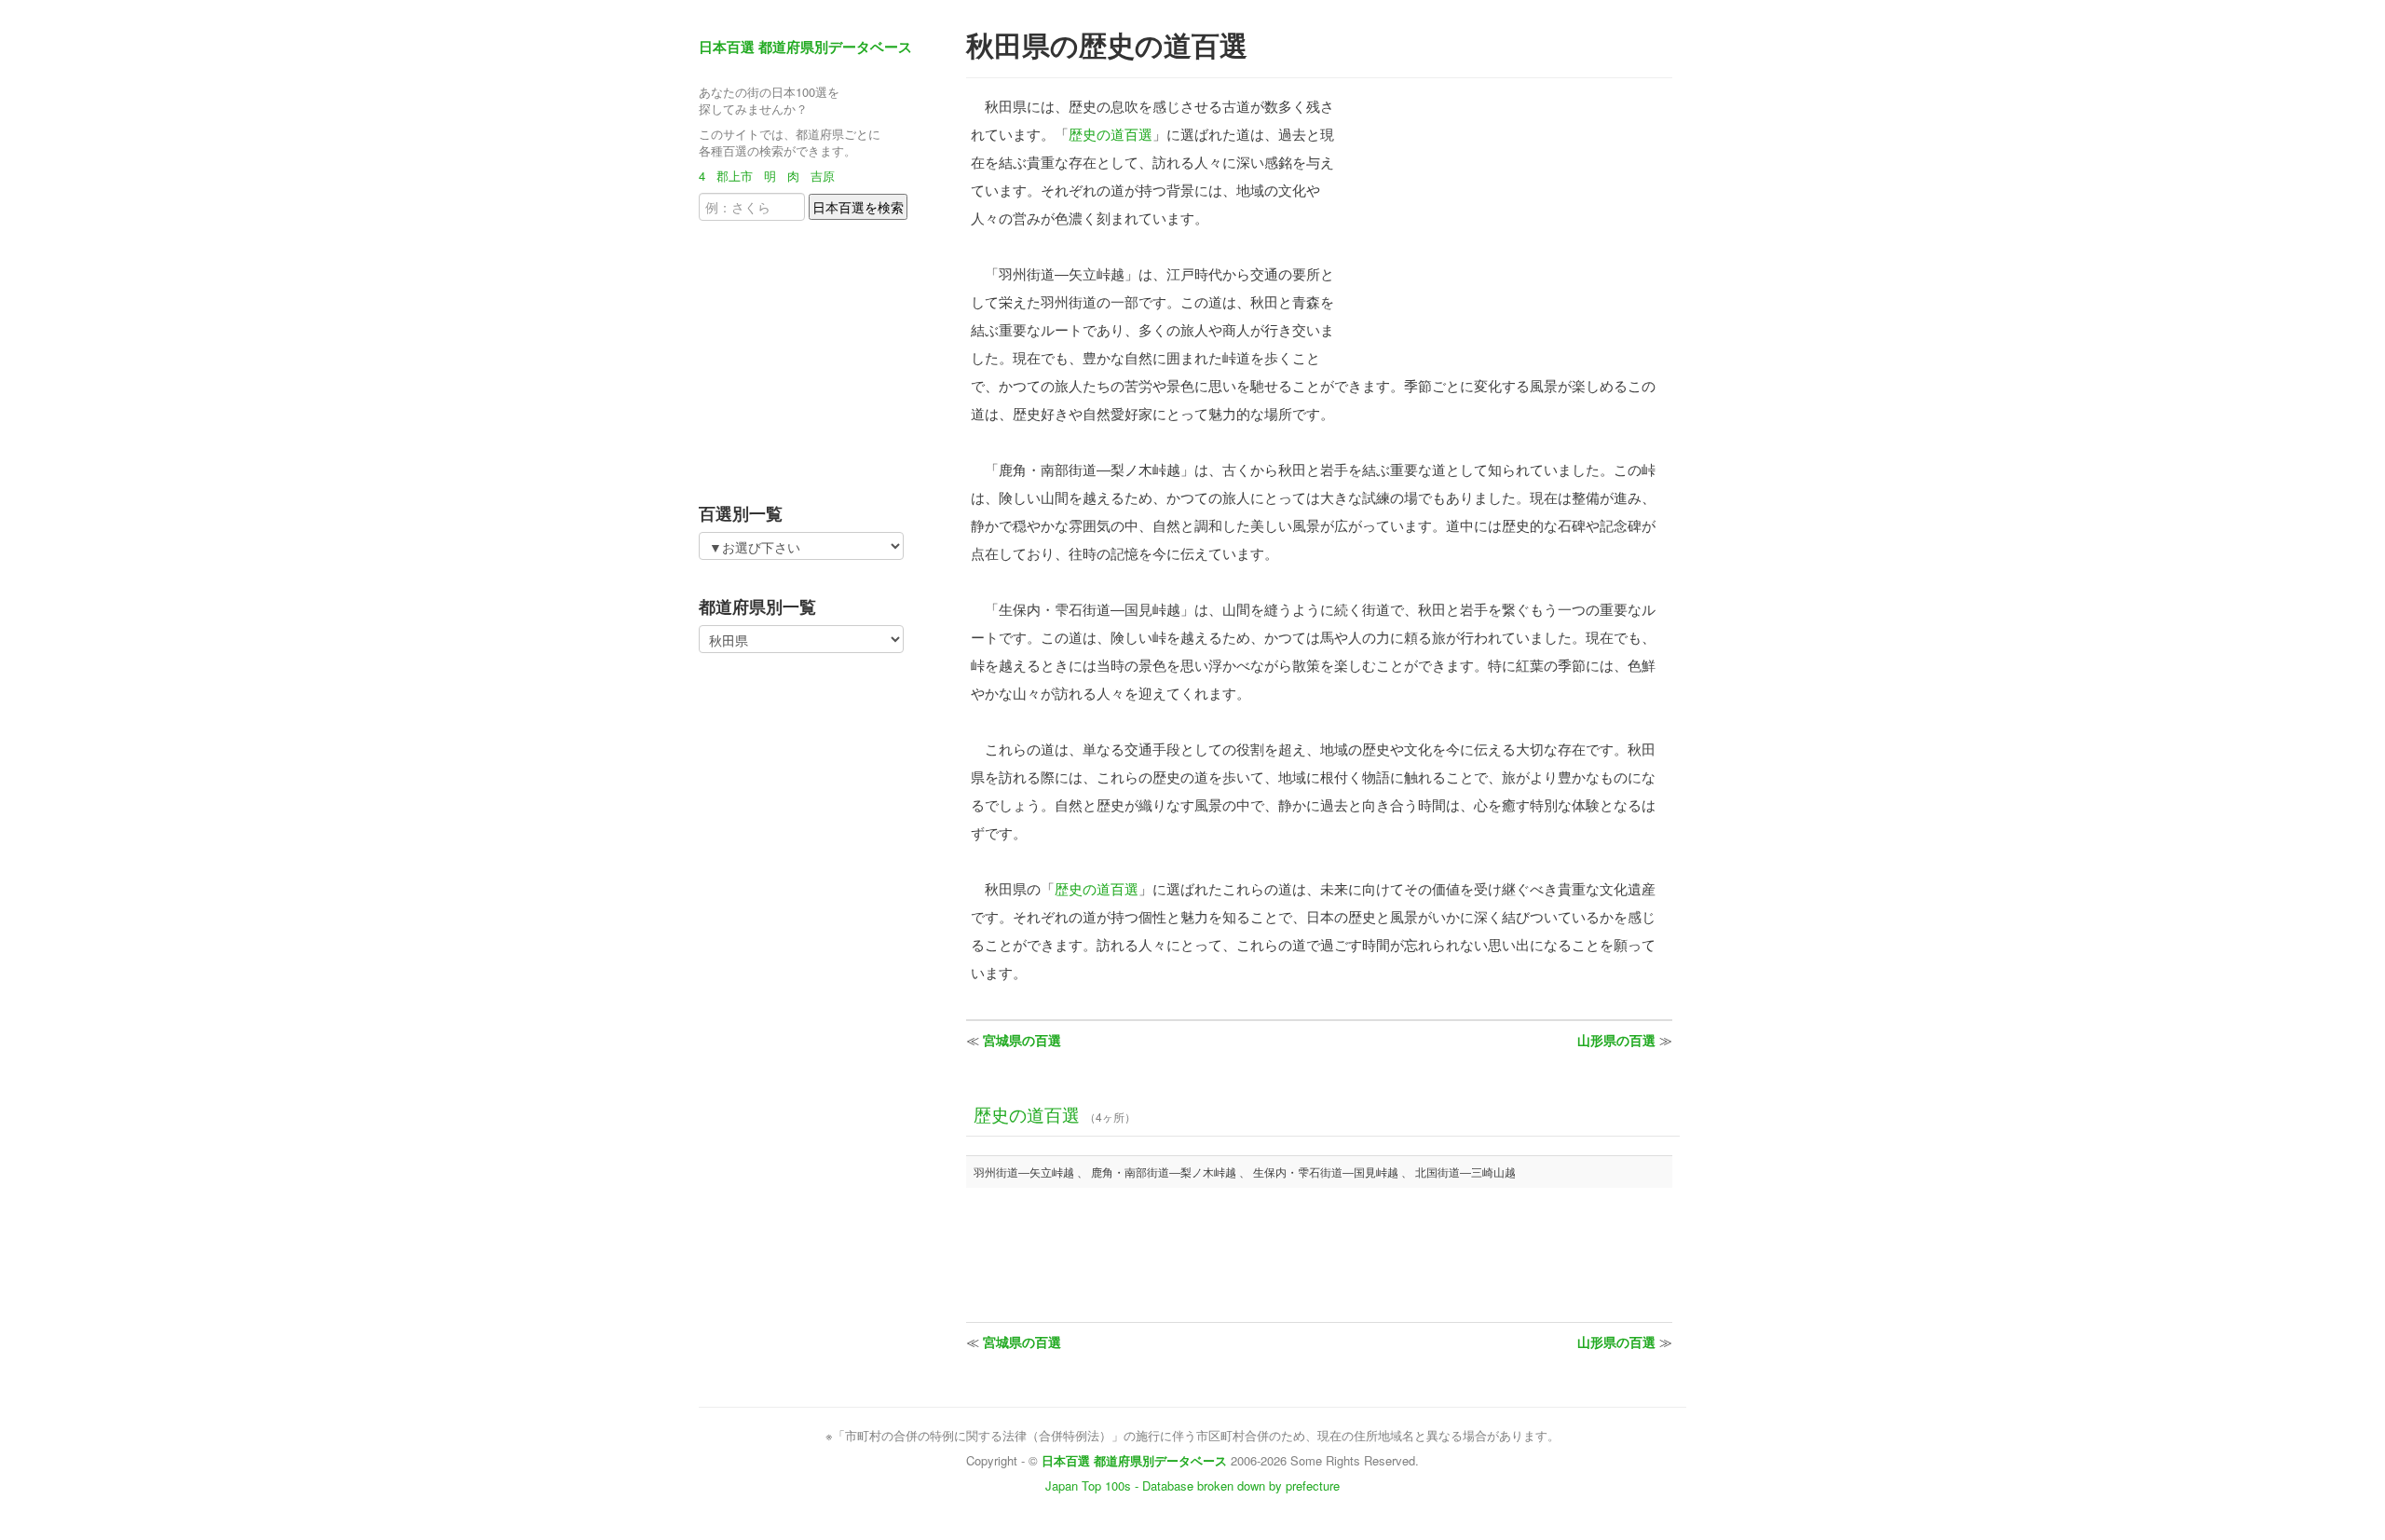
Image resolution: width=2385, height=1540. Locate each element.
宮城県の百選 (1022, 1040)
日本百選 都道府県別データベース (805, 47)
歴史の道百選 (1111, 134)
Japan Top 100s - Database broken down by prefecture (1192, 1485)
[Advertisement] (815, 356)
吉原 (823, 176)
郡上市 (735, 176)
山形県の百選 (1616, 1040)
